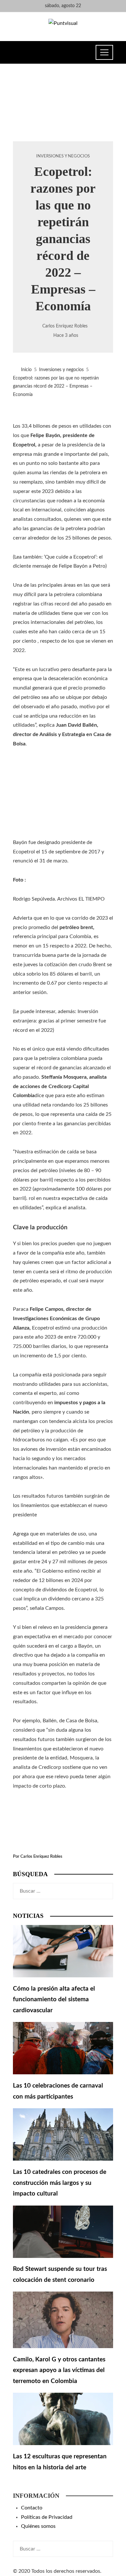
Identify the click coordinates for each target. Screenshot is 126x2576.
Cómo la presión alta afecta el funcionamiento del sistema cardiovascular (54, 2000)
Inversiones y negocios (63, 156)
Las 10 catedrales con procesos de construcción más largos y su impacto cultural (60, 2183)
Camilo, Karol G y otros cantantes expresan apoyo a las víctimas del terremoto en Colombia (59, 2370)
